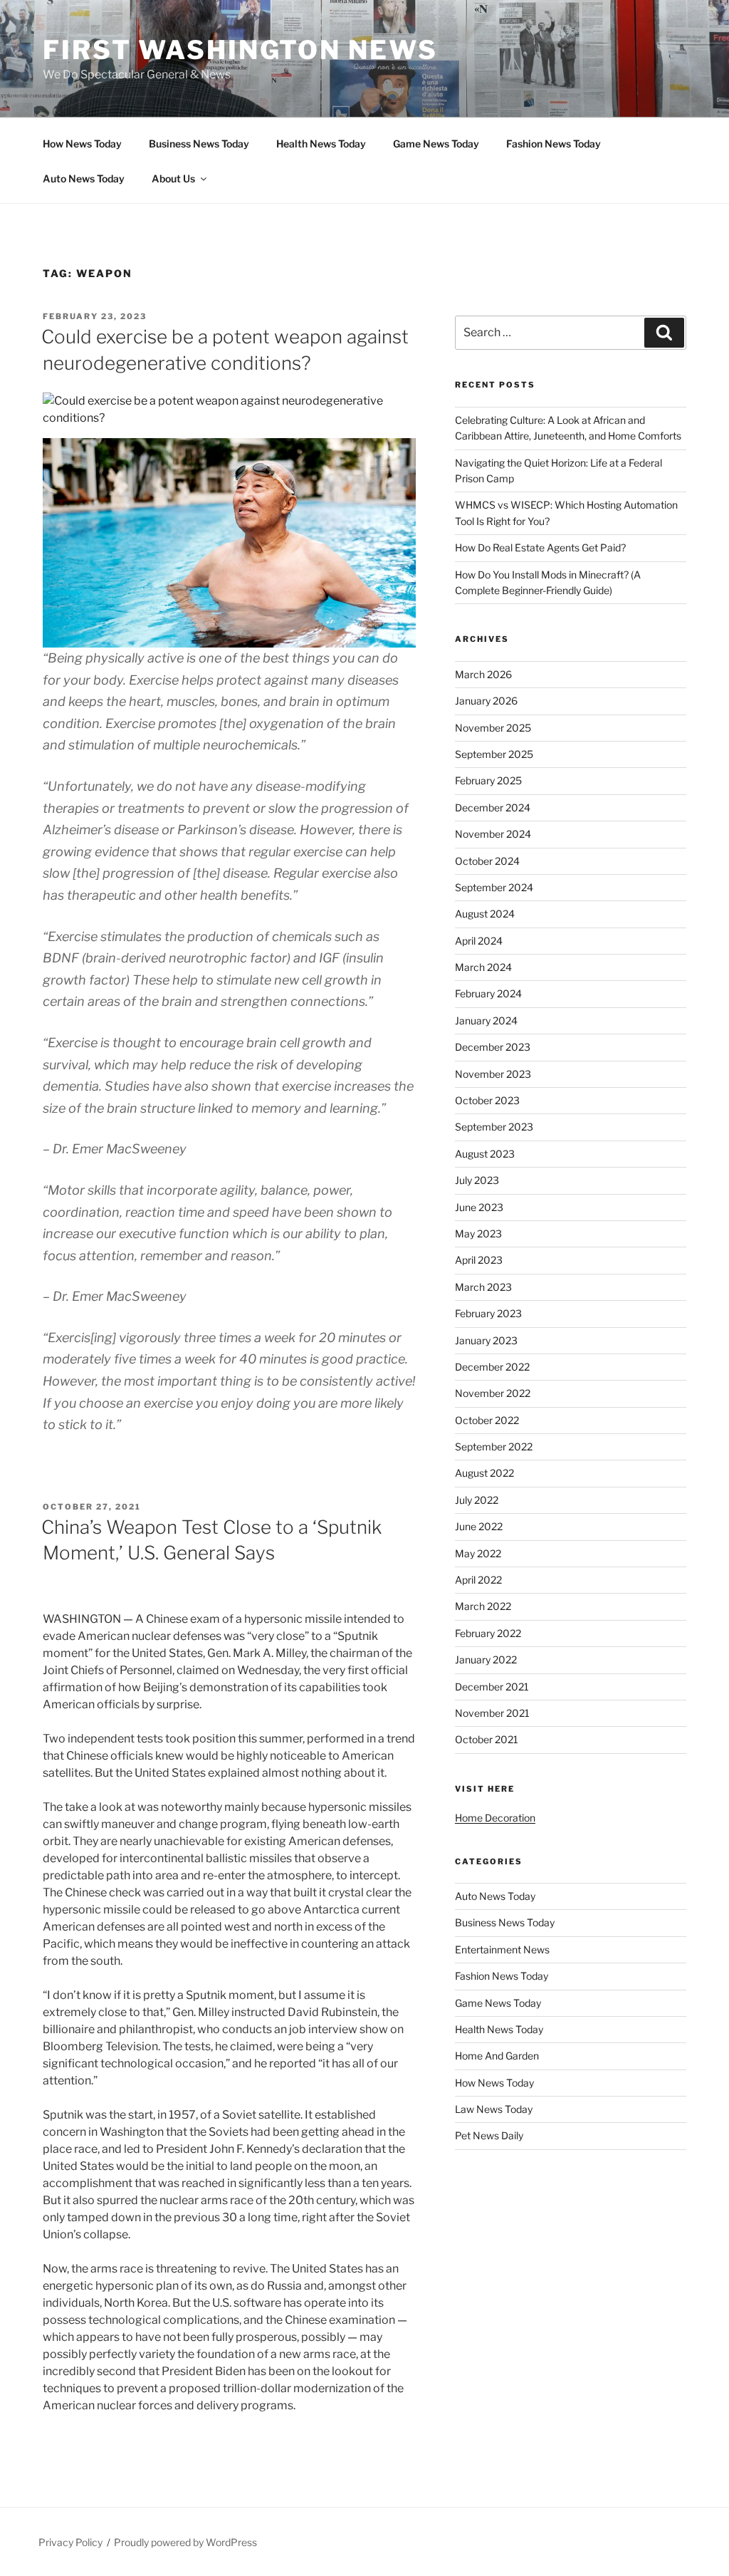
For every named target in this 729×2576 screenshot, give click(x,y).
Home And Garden (497, 2056)
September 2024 (494, 887)
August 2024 (485, 914)
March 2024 (483, 967)
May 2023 (478, 1234)
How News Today (82, 144)
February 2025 (488, 780)
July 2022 (477, 1500)
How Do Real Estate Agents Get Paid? (540, 547)
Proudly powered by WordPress (185, 2542)
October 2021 (487, 1739)
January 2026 (486, 701)
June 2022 (479, 1526)
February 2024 (488, 993)
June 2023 (479, 1207)
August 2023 (485, 1154)
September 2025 (494, 754)
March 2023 (483, 1287)
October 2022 (487, 1420)
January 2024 (486, 1020)
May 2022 (478, 1553)
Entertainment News (502, 1949)
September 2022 (494, 1447)
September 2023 (494, 1127)
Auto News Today (84, 178)
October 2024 (487, 861)
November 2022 (493, 1393)
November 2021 (492, 1713)
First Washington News (240, 50)
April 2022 (478, 1580)
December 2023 (493, 1047)
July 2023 (477, 1180)
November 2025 (493, 728)
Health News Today (321, 144)
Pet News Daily (489, 2135)
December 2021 (492, 1687)
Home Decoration (495, 1818)
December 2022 (492, 1367)
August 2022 (484, 1473)
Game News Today (436, 144)
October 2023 (487, 1100)
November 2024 (493, 834)
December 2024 (493, 807)
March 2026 (483, 674)
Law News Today (494, 2109)
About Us (173, 178)
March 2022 (483, 1606)
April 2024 (479, 941)
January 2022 (486, 1660)
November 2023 (493, 1074)
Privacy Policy (70, 2542)
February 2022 (488, 1633)
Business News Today (199, 144)
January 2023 (486, 1340)
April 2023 (479, 1260)
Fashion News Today (554, 144)
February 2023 (488, 1313)
